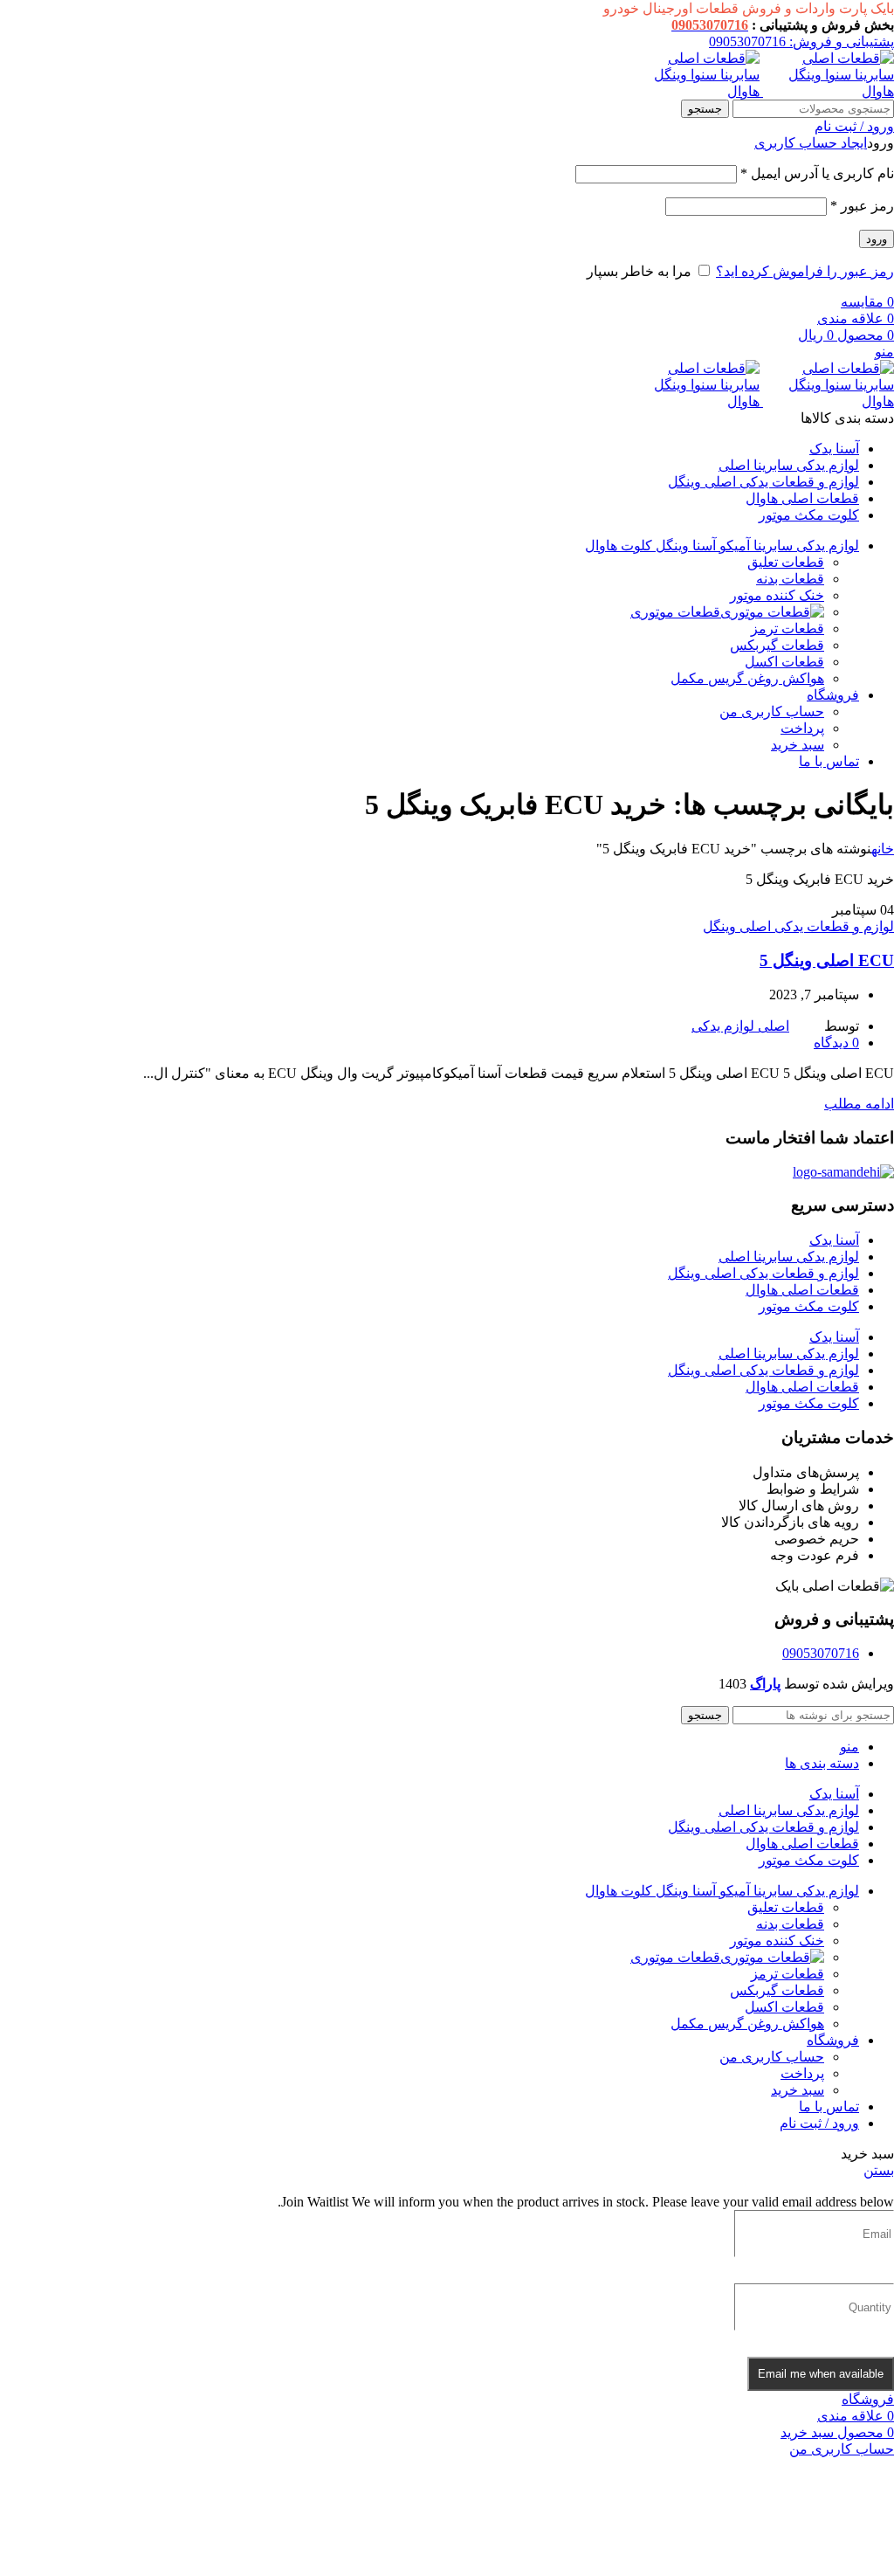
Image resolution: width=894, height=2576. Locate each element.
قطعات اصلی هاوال (802, 1290)
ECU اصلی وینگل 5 (827, 960)
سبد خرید (798, 745)
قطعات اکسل (784, 662)
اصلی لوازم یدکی (740, 1026)
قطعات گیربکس (777, 645)
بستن (879, 2170)
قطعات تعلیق (786, 562)
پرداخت (802, 728)
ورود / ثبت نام (819, 2123)
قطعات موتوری (675, 612)
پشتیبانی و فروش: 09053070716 (801, 41)
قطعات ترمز (787, 628)
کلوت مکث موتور (809, 1306)
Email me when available (821, 2374)
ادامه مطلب (859, 1104)
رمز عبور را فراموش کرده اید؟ (805, 271)
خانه (883, 849)
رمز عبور (862, 206)
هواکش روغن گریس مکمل (747, 678)
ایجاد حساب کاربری (811, 143)
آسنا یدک (834, 1240)
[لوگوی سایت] (827, 91)
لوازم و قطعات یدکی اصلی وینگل (798, 926)
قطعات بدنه (790, 579)
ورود (877, 239)
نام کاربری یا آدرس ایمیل (817, 173)
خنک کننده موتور (777, 595)
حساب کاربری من (772, 711)
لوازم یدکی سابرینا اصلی (789, 1257)
